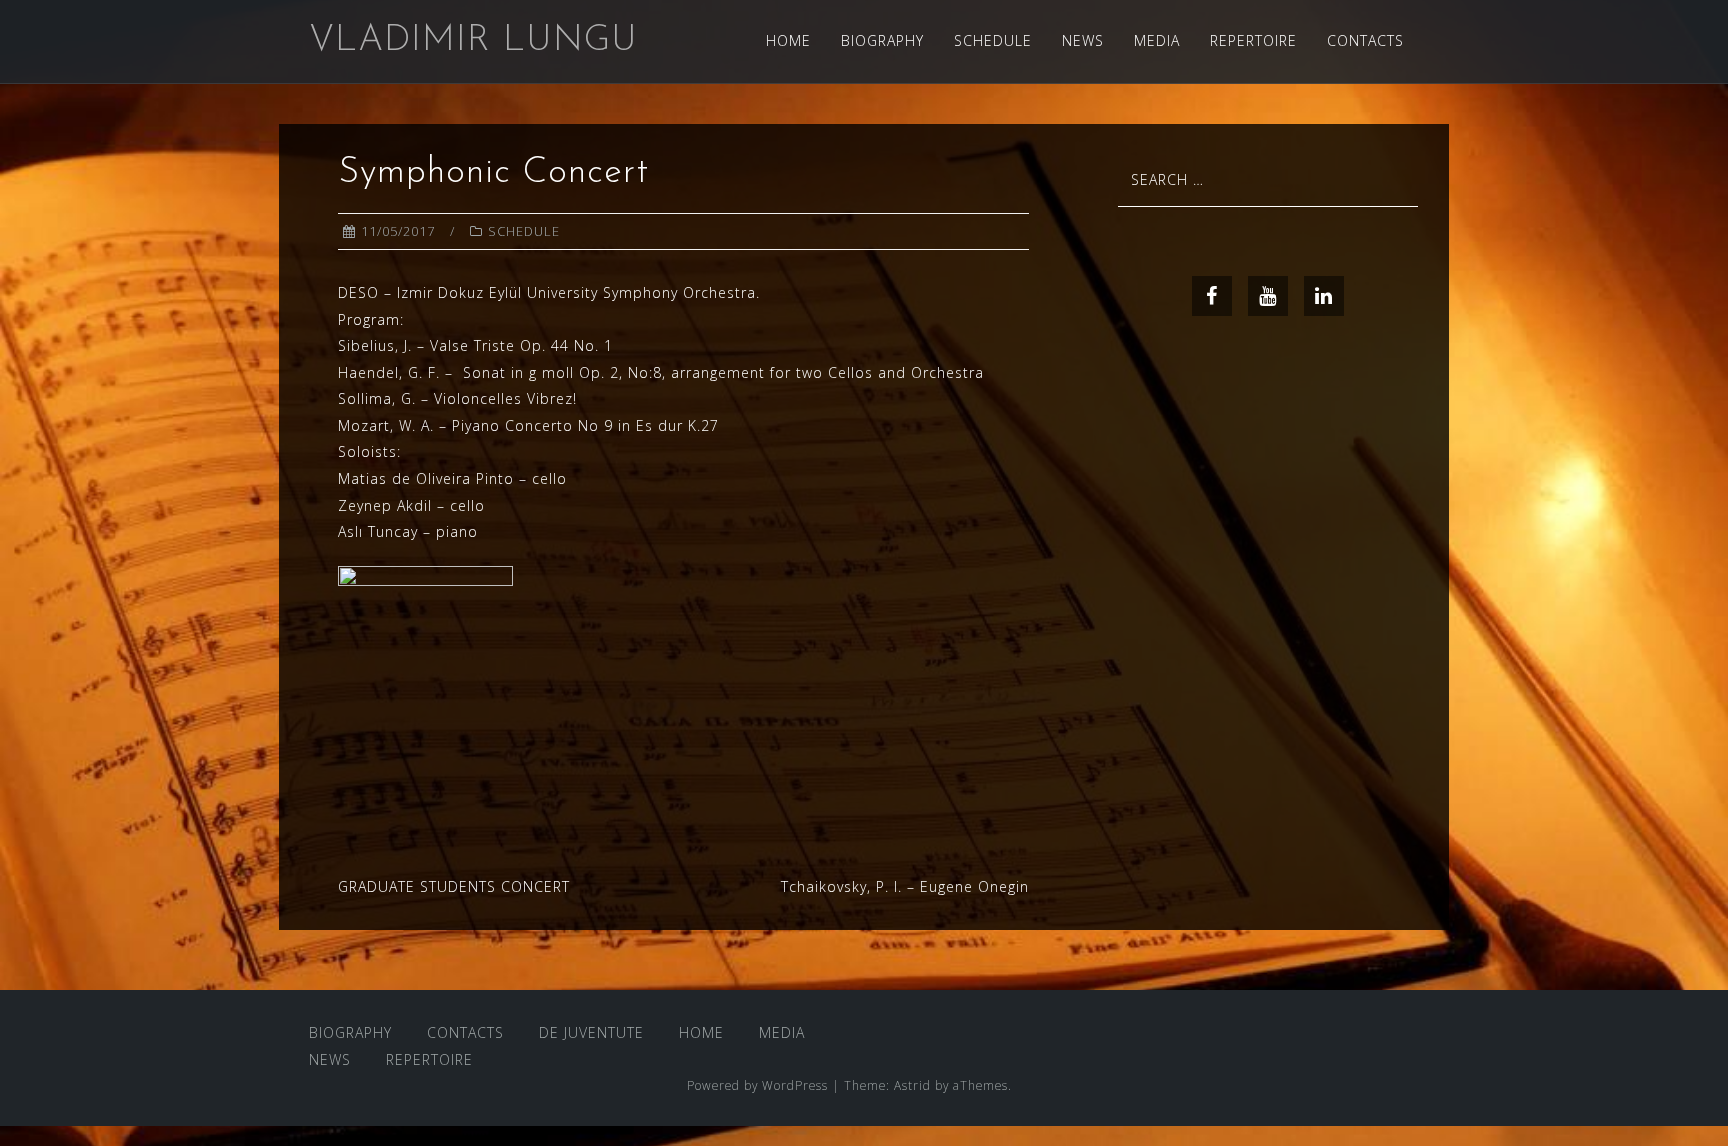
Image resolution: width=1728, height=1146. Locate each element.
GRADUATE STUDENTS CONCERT (454, 886)
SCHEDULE (993, 40)
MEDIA (1157, 40)
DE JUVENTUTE (591, 1032)
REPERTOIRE (1253, 40)
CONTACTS (1365, 40)
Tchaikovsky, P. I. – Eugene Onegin (905, 886)
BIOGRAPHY (882, 40)
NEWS (1083, 40)
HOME (788, 40)
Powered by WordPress (757, 1085)
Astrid (912, 1085)
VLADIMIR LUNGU (473, 41)
